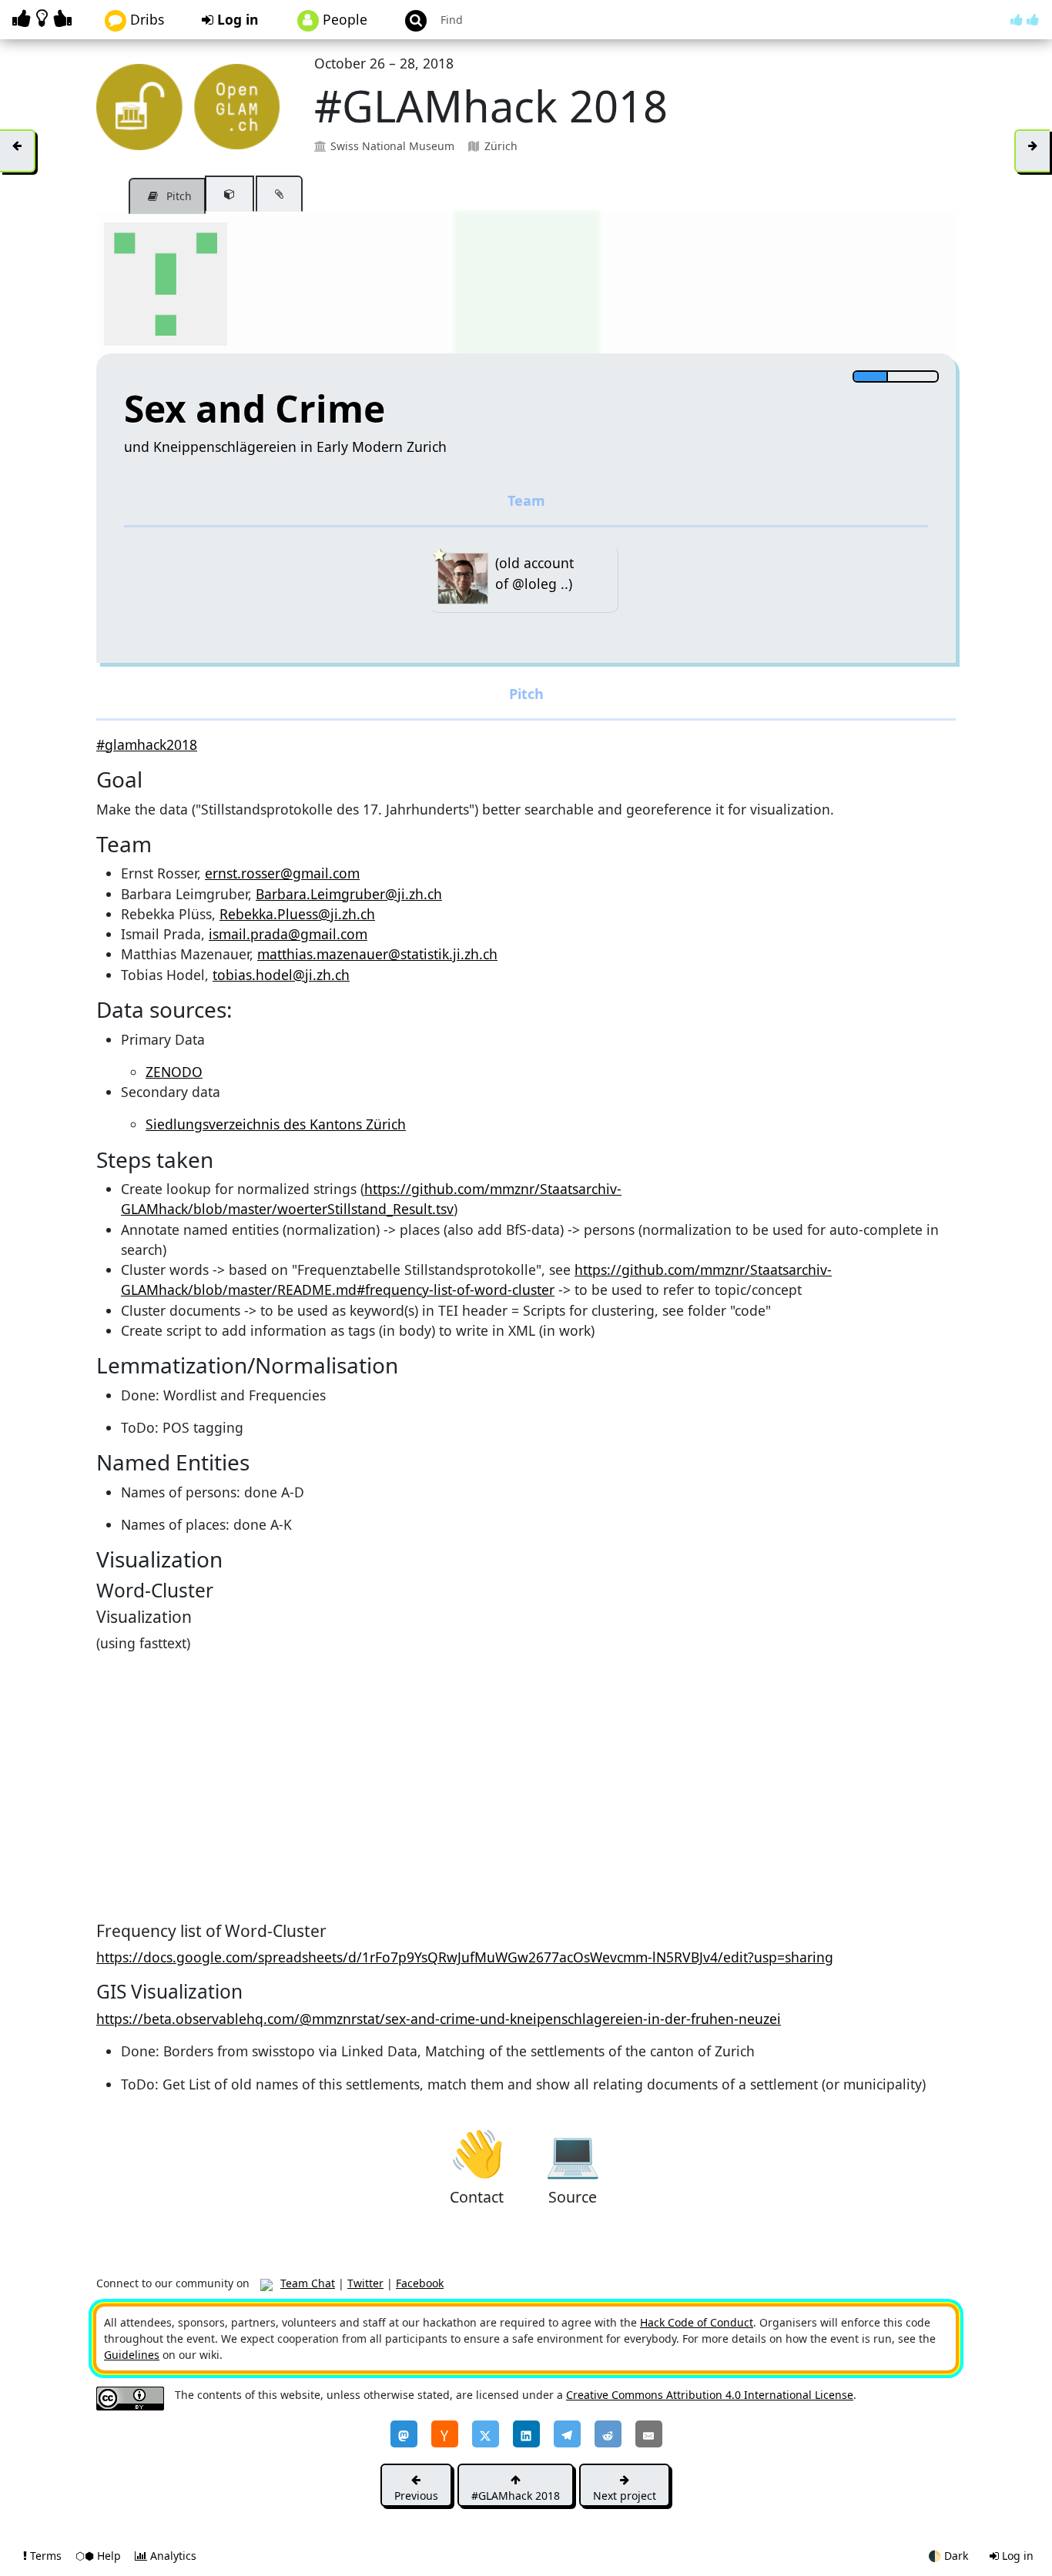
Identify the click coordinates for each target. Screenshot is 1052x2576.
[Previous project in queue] (18, 151)
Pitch (178, 196)
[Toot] (404, 2434)
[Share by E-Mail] (649, 2434)
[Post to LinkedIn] (526, 2434)
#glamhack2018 (147, 744)
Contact (477, 2152)
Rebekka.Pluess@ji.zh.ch (297, 914)
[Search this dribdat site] (409, 20)
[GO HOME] (45, 18)
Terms (46, 2556)
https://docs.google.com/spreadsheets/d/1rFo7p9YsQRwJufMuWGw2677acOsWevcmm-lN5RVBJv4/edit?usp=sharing (465, 1957)
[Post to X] (486, 2434)
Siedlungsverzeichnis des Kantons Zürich (276, 1124)
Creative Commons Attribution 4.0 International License (710, 2395)
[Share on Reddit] (608, 2434)
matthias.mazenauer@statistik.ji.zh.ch (377, 954)
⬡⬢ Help (100, 2556)
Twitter (365, 2283)
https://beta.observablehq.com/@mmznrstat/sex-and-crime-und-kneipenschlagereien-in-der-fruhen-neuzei (439, 2019)
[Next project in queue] (1032, 151)
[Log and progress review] (279, 194)
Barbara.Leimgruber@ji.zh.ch (349, 894)
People (343, 19)
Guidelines (132, 2355)
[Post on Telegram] (567, 2434)
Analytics (172, 2556)
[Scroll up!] (1025, 19)
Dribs (145, 19)
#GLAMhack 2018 (516, 2496)
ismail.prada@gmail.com (288, 934)
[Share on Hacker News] (445, 2434)
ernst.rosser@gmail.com (282, 873)
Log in (236, 19)
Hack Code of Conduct (697, 2322)
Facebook (420, 2283)
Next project (625, 2496)
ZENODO (174, 1072)
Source (573, 2152)
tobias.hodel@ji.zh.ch (281, 975)
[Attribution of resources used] (229, 194)
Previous (416, 2496)
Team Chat (308, 2283)
